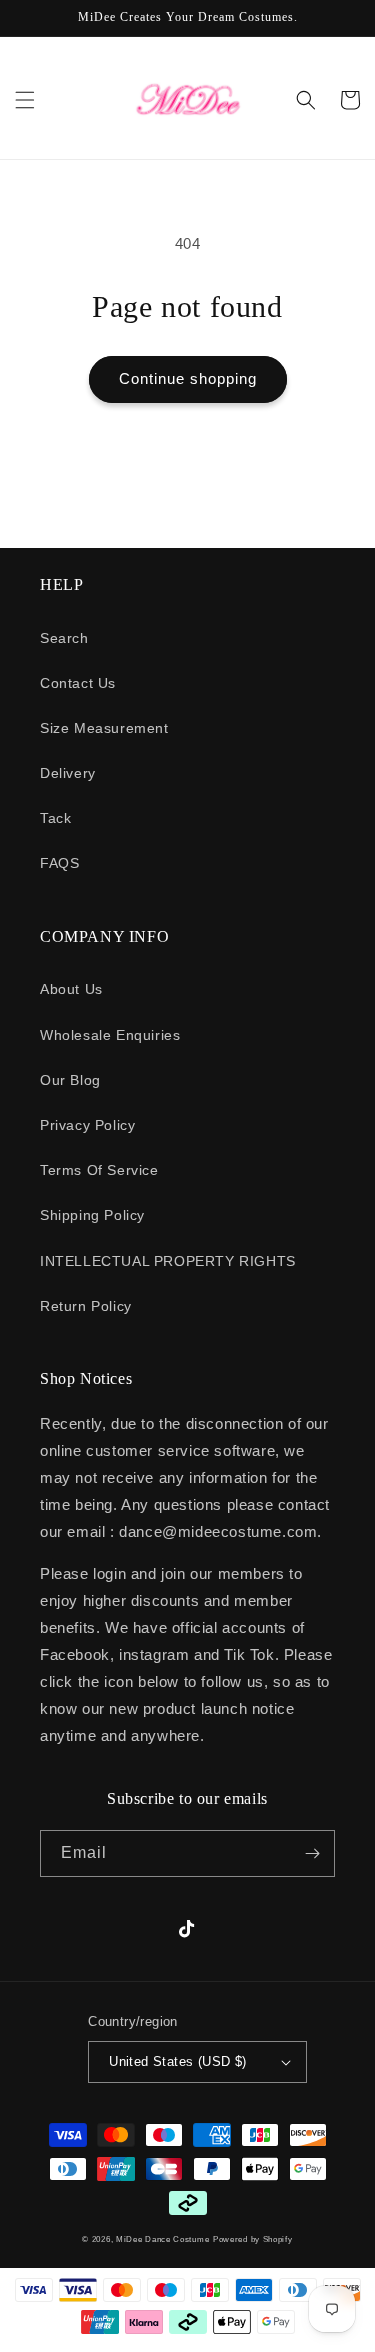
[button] (25, 100)
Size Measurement (104, 728)
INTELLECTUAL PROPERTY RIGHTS (168, 1261)
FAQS (59, 863)
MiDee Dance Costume (162, 2239)
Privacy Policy (87, 1125)
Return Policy (86, 1306)
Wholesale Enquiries (110, 1035)
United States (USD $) (177, 2061)
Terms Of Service (99, 1170)
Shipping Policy (92, 1215)
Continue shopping (188, 378)
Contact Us (78, 683)
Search (64, 638)
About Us (71, 989)
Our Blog (70, 1080)
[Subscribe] (312, 1853)
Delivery (68, 773)
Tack (55, 818)
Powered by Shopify (253, 2239)
